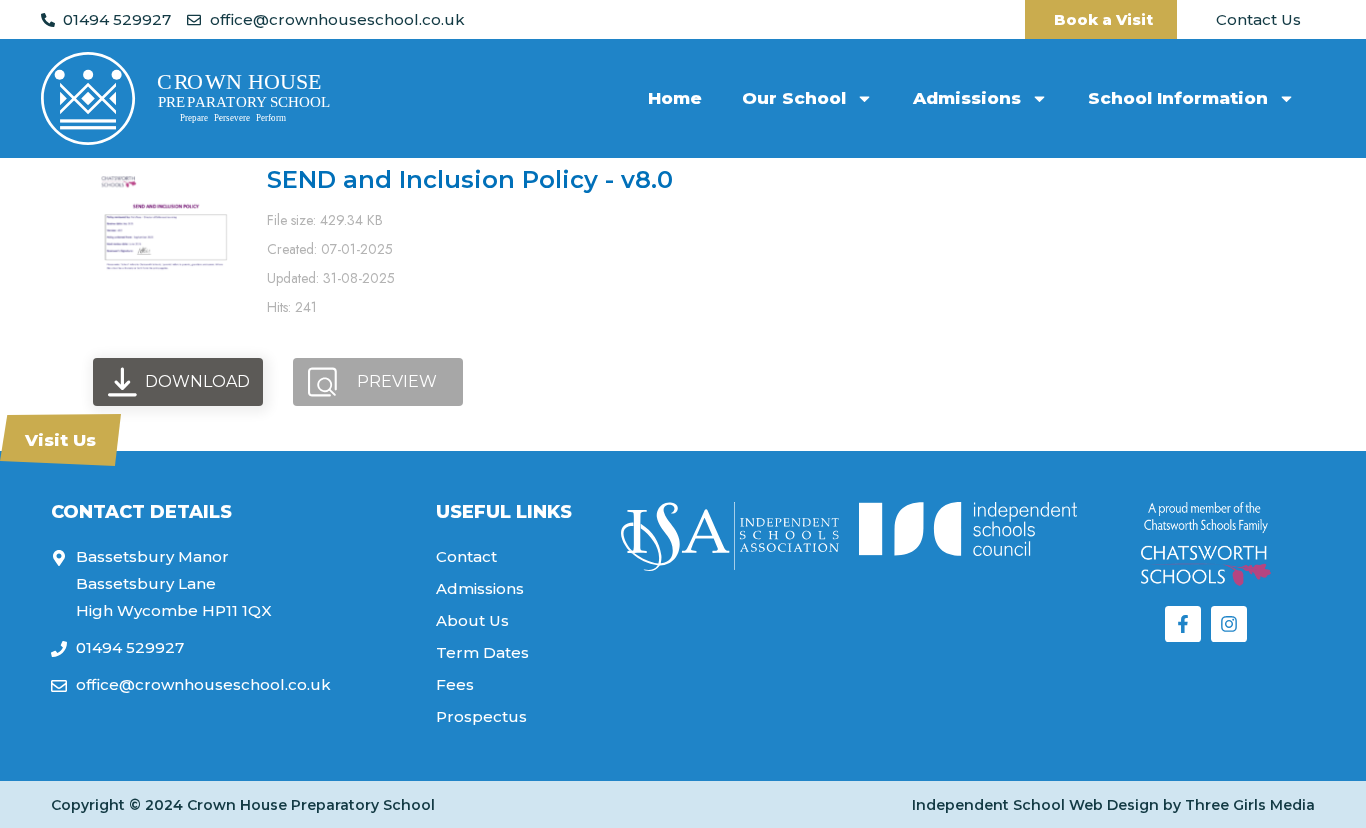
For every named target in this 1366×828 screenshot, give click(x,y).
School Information (1178, 98)
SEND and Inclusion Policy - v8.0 (470, 179)
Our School (794, 98)
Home (675, 98)
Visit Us (60, 440)
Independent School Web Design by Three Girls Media (1113, 805)
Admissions (967, 98)
